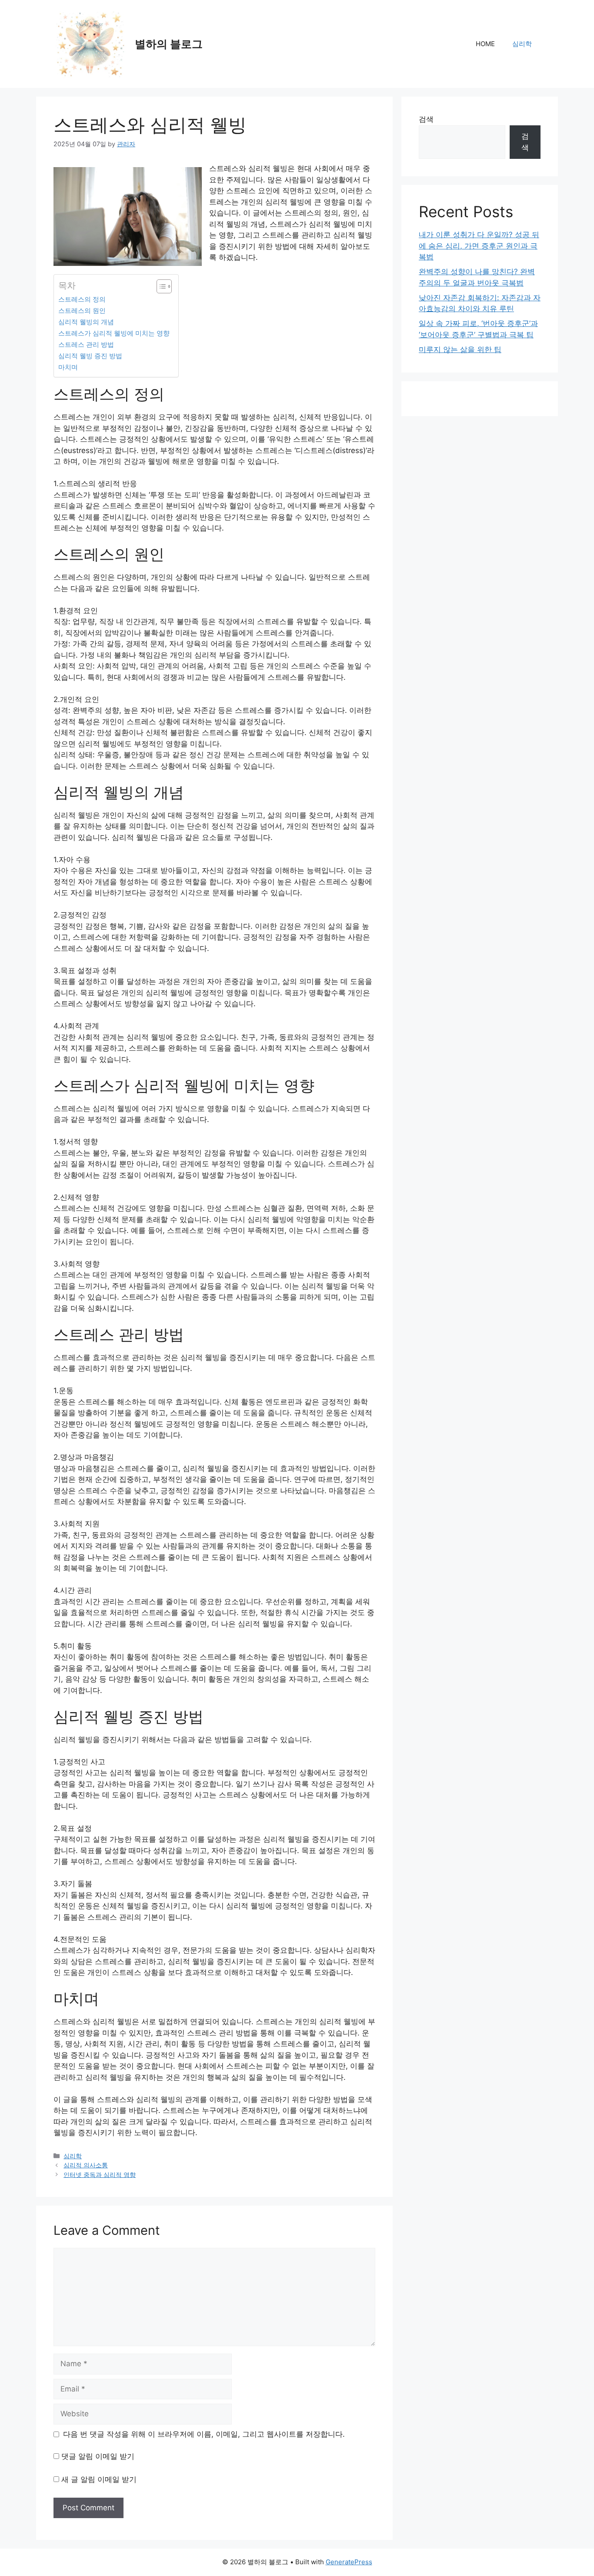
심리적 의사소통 (86, 2165)
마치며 (68, 367)
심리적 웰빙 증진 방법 (90, 356)
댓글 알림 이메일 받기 (98, 2456)
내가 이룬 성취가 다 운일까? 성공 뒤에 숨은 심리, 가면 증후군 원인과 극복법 (479, 246)
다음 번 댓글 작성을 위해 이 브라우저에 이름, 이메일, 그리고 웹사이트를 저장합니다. (204, 2434)
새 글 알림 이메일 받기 (99, 2479)
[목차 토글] (160, 286)
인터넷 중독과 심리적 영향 (100, 2175)
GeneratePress (349, 2562)
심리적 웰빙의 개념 (86, 322)
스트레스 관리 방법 (86, 344)
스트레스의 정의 (82, 299)
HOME (485, 44)
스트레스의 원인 (82, 311)
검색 (426, 119)
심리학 (522, 44)
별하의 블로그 (169, 44)
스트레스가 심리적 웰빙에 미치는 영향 (114, 333)
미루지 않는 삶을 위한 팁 (460, 349)
